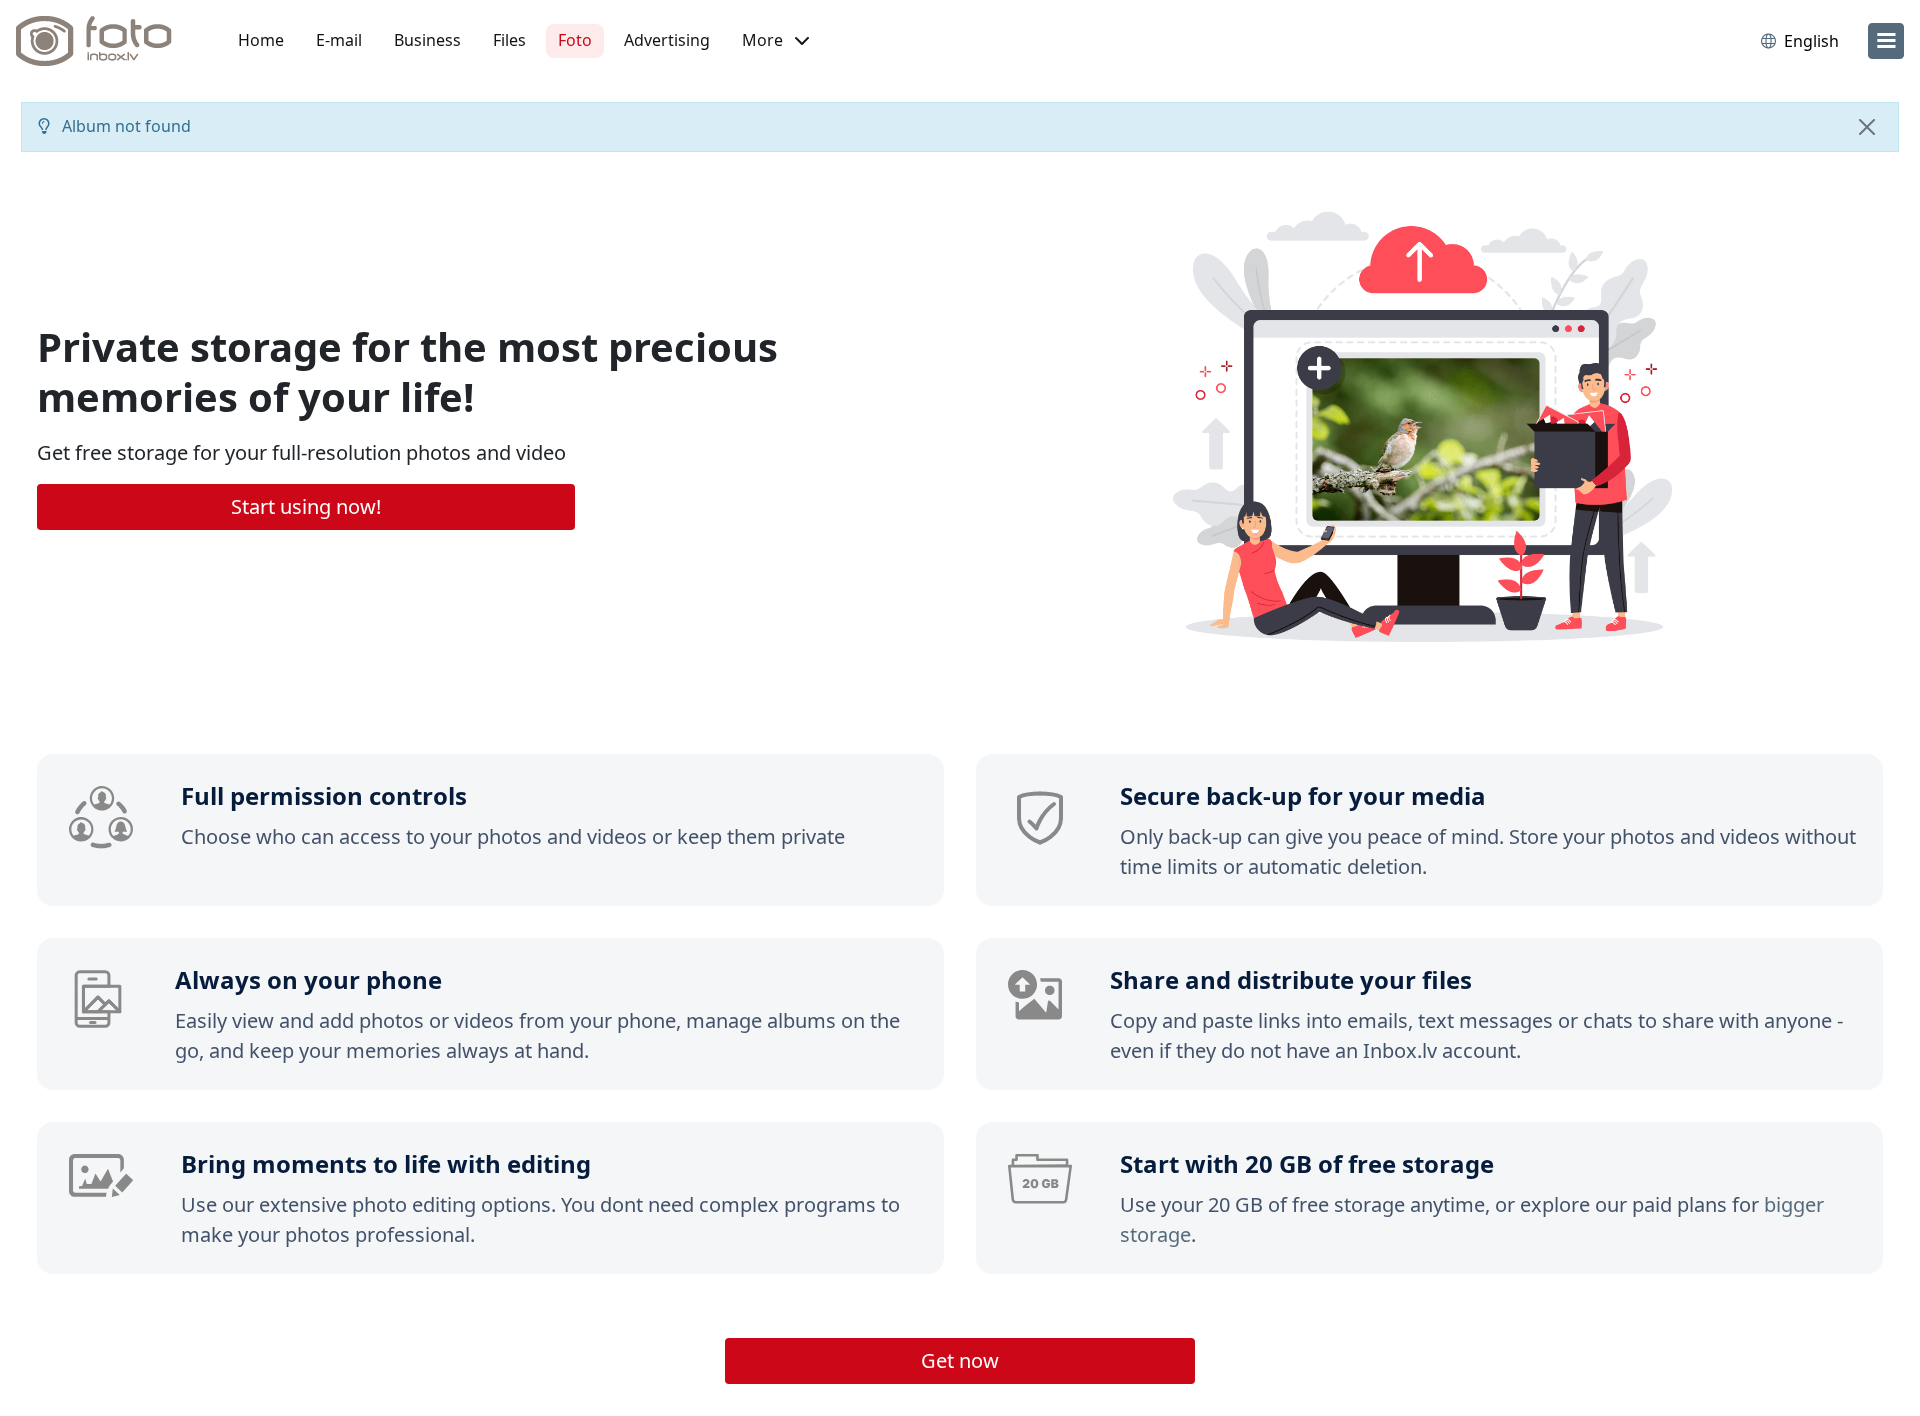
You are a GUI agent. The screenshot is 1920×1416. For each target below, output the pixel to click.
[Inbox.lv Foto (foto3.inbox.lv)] (105, 41)
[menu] (1886, 41)
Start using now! (306, 506)
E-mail (339, 40)
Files (509, 40)
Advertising (667, 40)
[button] (775, 41)
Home (261, 40)
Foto (575, 40)
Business (427, 40)
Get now (960, 1360)
